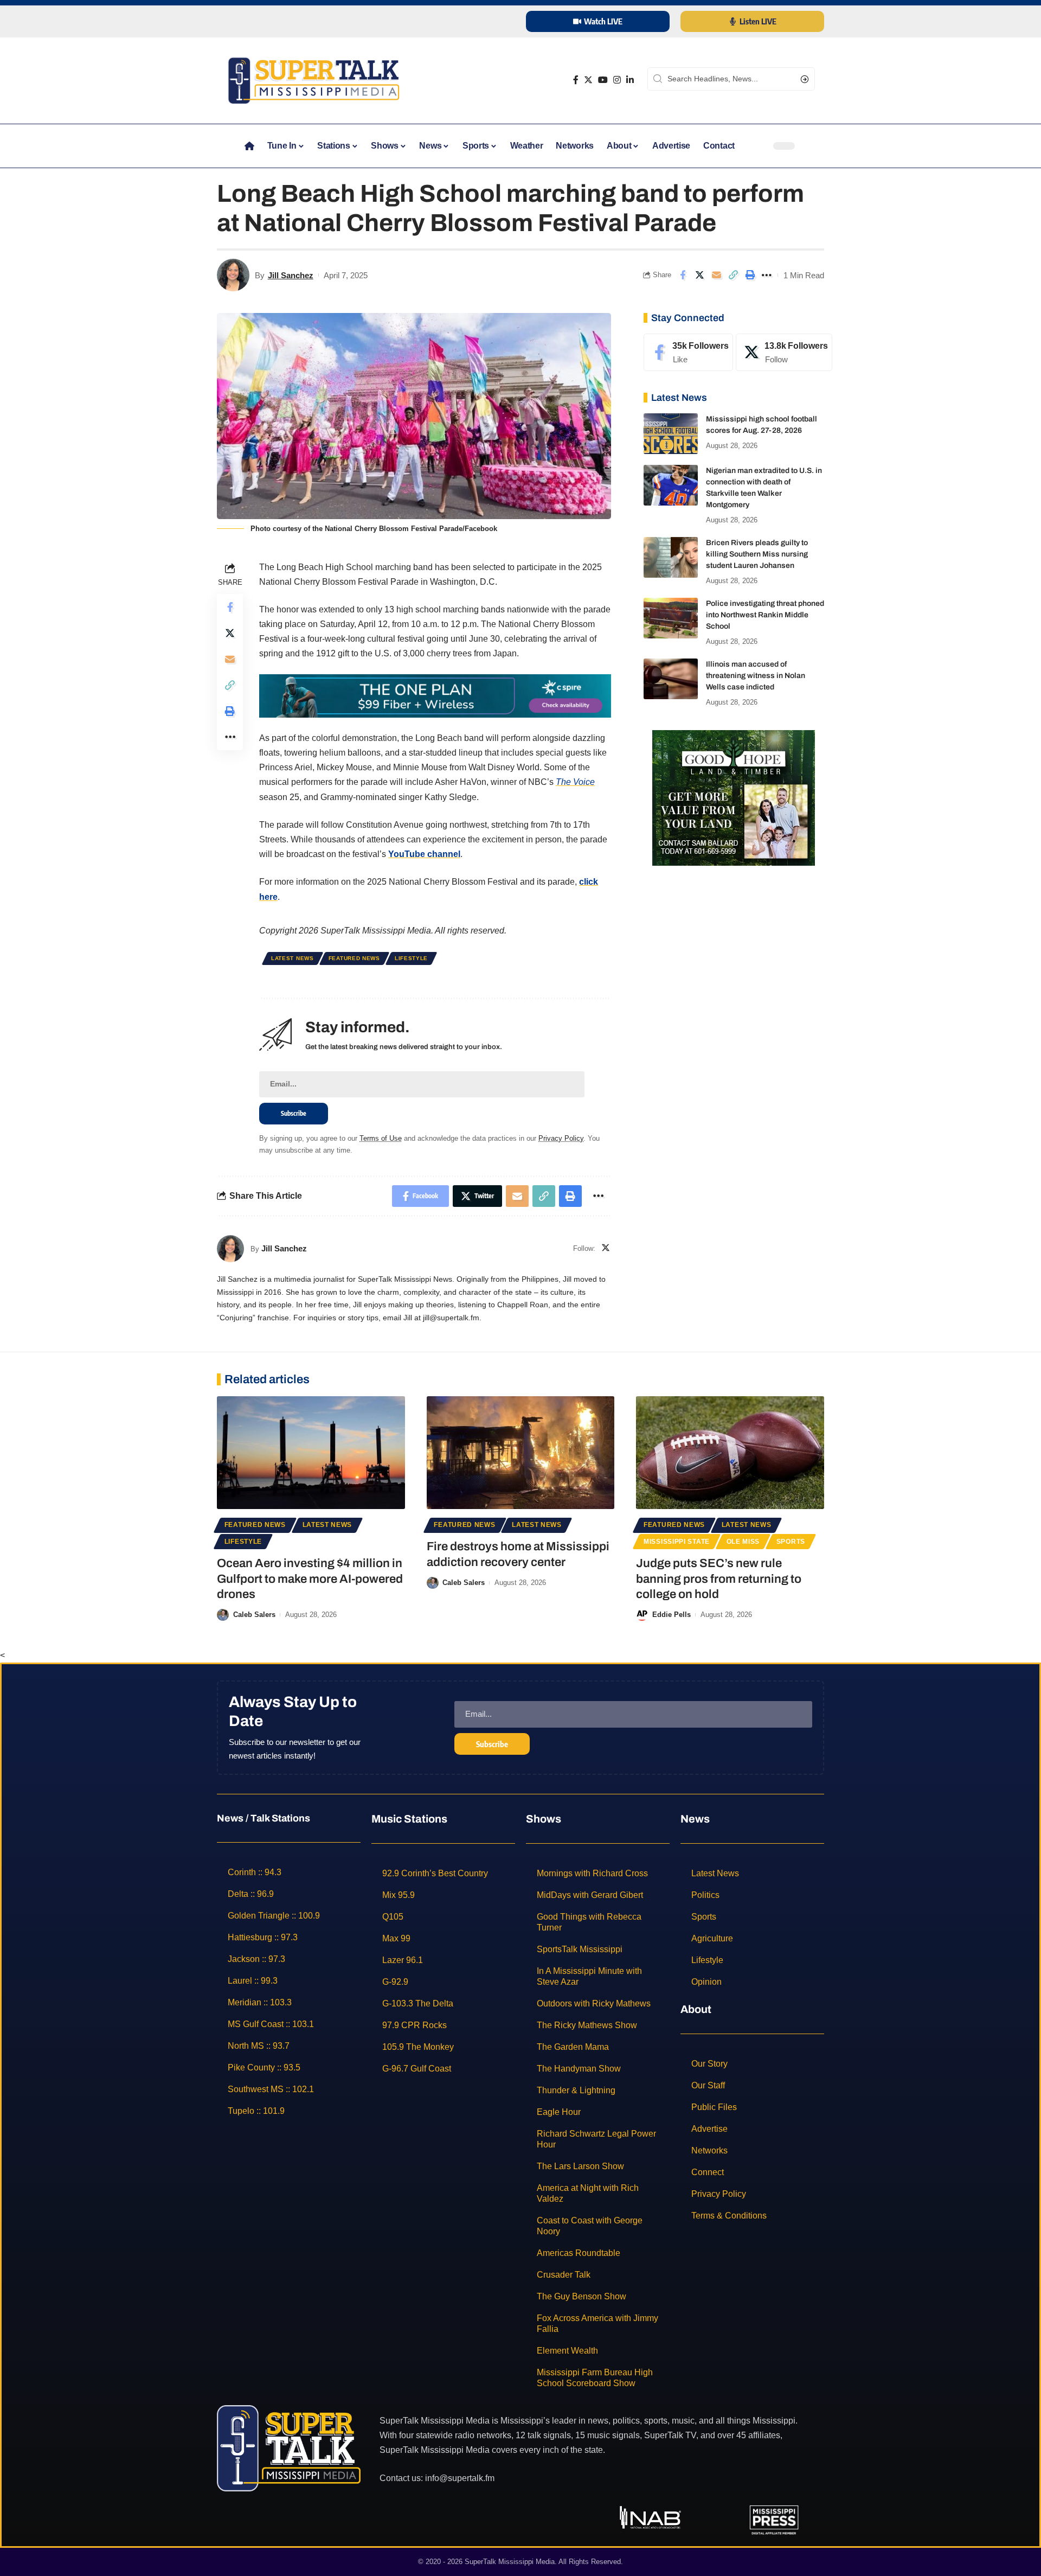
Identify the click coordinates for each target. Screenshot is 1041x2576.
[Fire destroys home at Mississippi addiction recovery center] (521, 1453)
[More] (767, 275)
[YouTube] (603, 80)
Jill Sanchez (291, 275)
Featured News (354, 958)
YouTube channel (424, 854)
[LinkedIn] (630, 80)
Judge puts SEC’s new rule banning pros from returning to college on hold (719, 1579)
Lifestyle (411, 958)
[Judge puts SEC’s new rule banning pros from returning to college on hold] (730, 1453)
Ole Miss (743, 1542)
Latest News (293, 958)
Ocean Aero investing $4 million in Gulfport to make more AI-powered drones (310, 1579)
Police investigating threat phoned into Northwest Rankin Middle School (765, 615)
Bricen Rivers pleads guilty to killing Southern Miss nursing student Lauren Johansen (757, 554)
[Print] (750, 275)
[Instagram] (617, 80)
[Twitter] (588, 80)
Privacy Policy (561, 1138)
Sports (791, 1542)
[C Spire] (435, 695)
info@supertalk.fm (460, 2478)
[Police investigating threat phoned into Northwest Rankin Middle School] (671, 618)
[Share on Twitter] (699, 275)
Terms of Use (381, 1138)
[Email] (716, 275)
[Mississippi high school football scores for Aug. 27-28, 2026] (671, 434)
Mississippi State (677, 1542)
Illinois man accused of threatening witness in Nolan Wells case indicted (756, 676)
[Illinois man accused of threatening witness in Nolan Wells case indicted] (671, 679)
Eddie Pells (671, 1615)
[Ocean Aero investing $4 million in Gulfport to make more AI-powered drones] (311, 1453)
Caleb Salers (254, 1615)
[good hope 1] (734, 797)
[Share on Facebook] (683, 275)
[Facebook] (576, 80)
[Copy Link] (733, 275)
